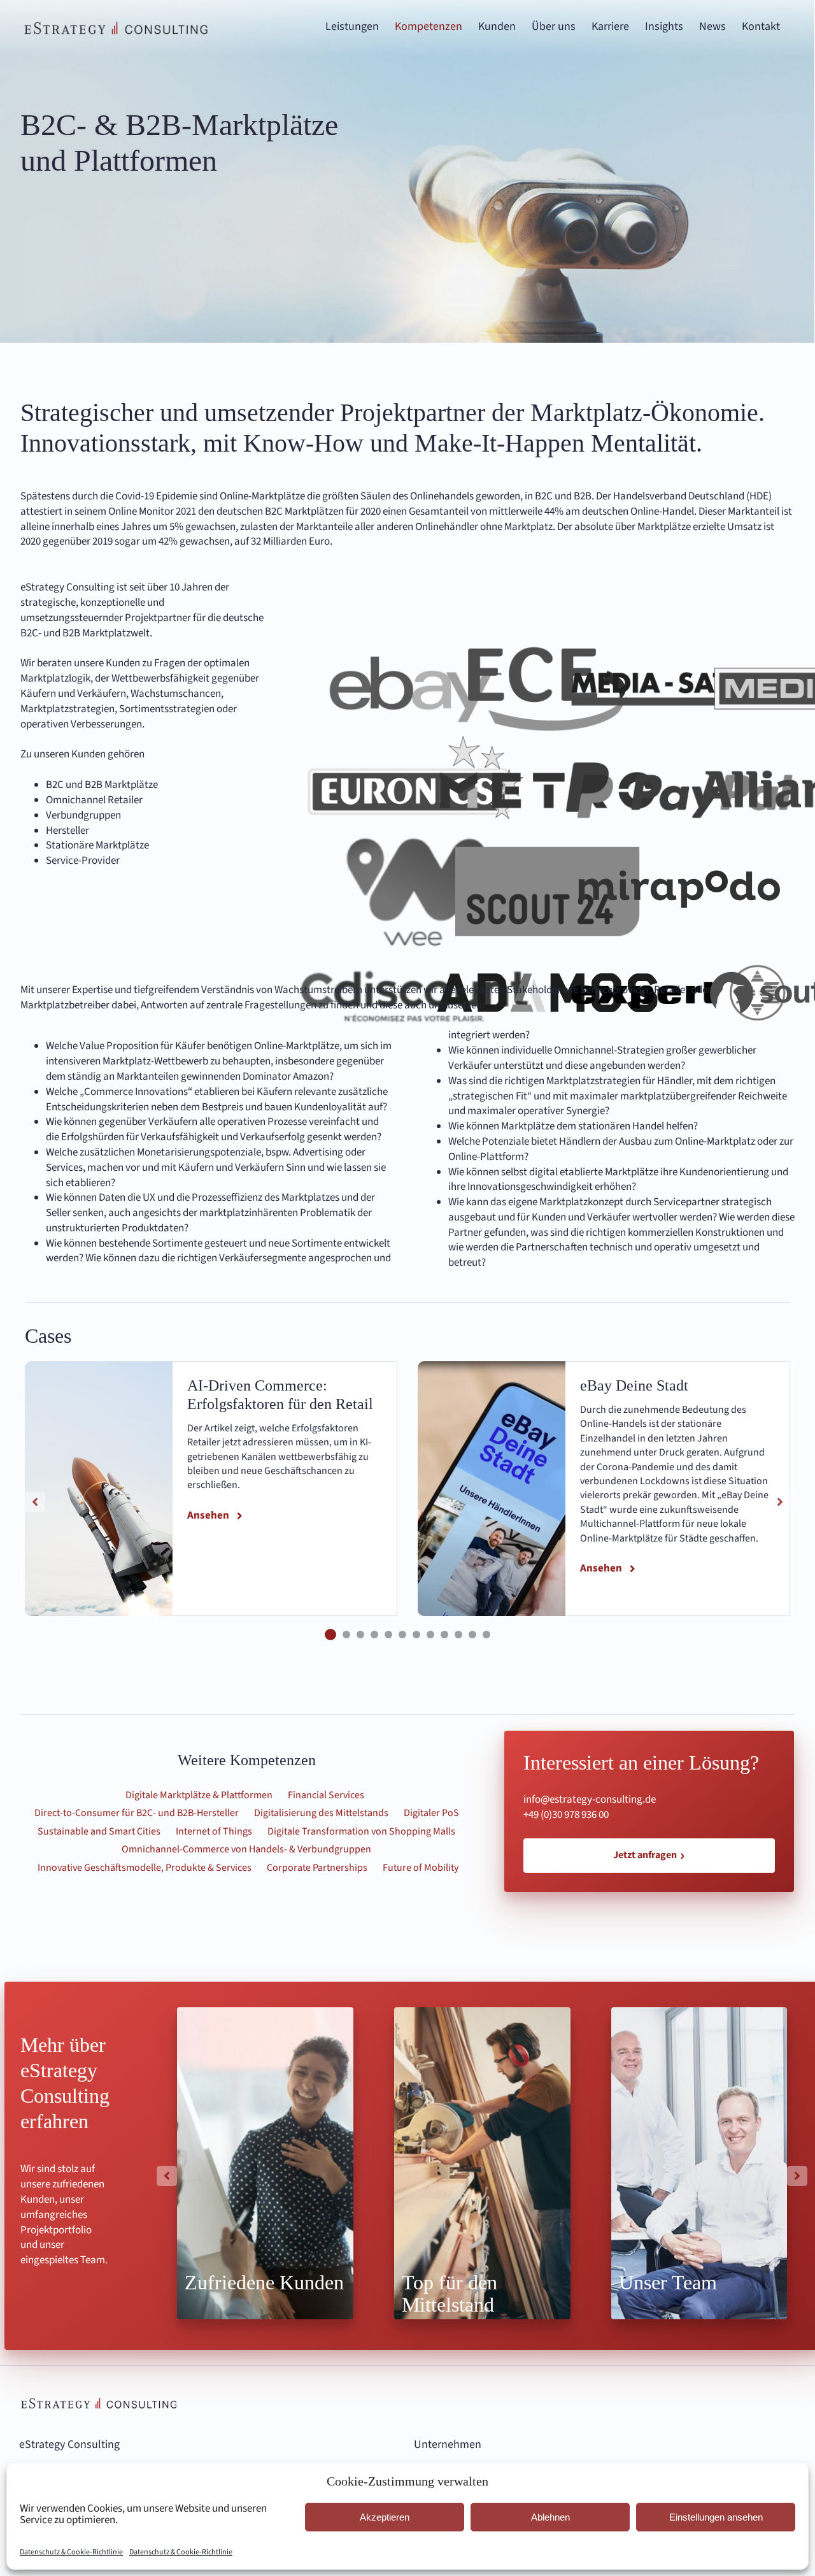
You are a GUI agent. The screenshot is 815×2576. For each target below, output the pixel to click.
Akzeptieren (385, 2517)
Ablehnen (550, 2517)
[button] (330, 1635)
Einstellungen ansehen (716, 2517)
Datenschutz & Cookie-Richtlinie (71, 2552)
